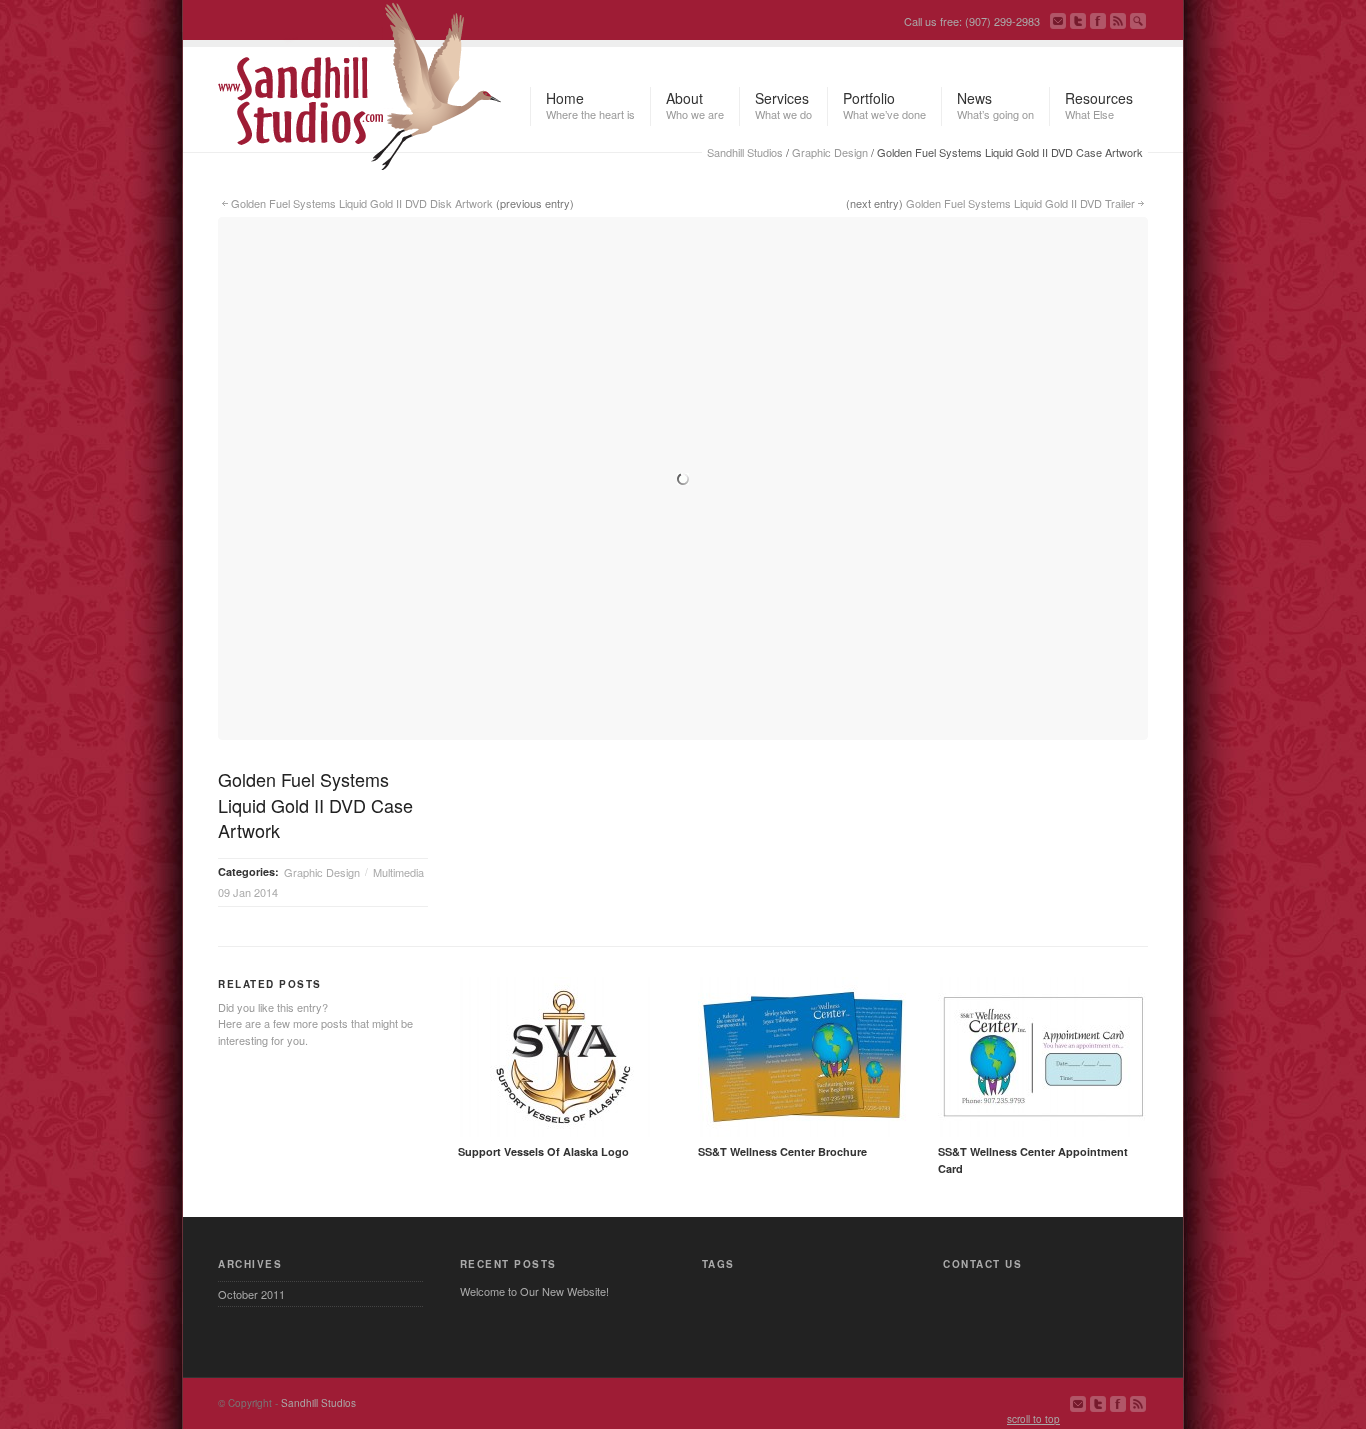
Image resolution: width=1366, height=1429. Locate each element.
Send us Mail (1058, 21)
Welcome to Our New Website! (534, 1291)
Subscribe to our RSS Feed (1118, 21)
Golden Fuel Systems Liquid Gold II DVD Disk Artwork (362, 203)
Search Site (1138, 21)
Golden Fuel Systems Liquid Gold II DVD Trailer (1020, 203)
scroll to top (1033, 1419)
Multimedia (398, 872)
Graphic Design (830, 152)
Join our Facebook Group (1098, 21)
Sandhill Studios (745, 152)
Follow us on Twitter (1078, 21)
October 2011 (251, 1294)
